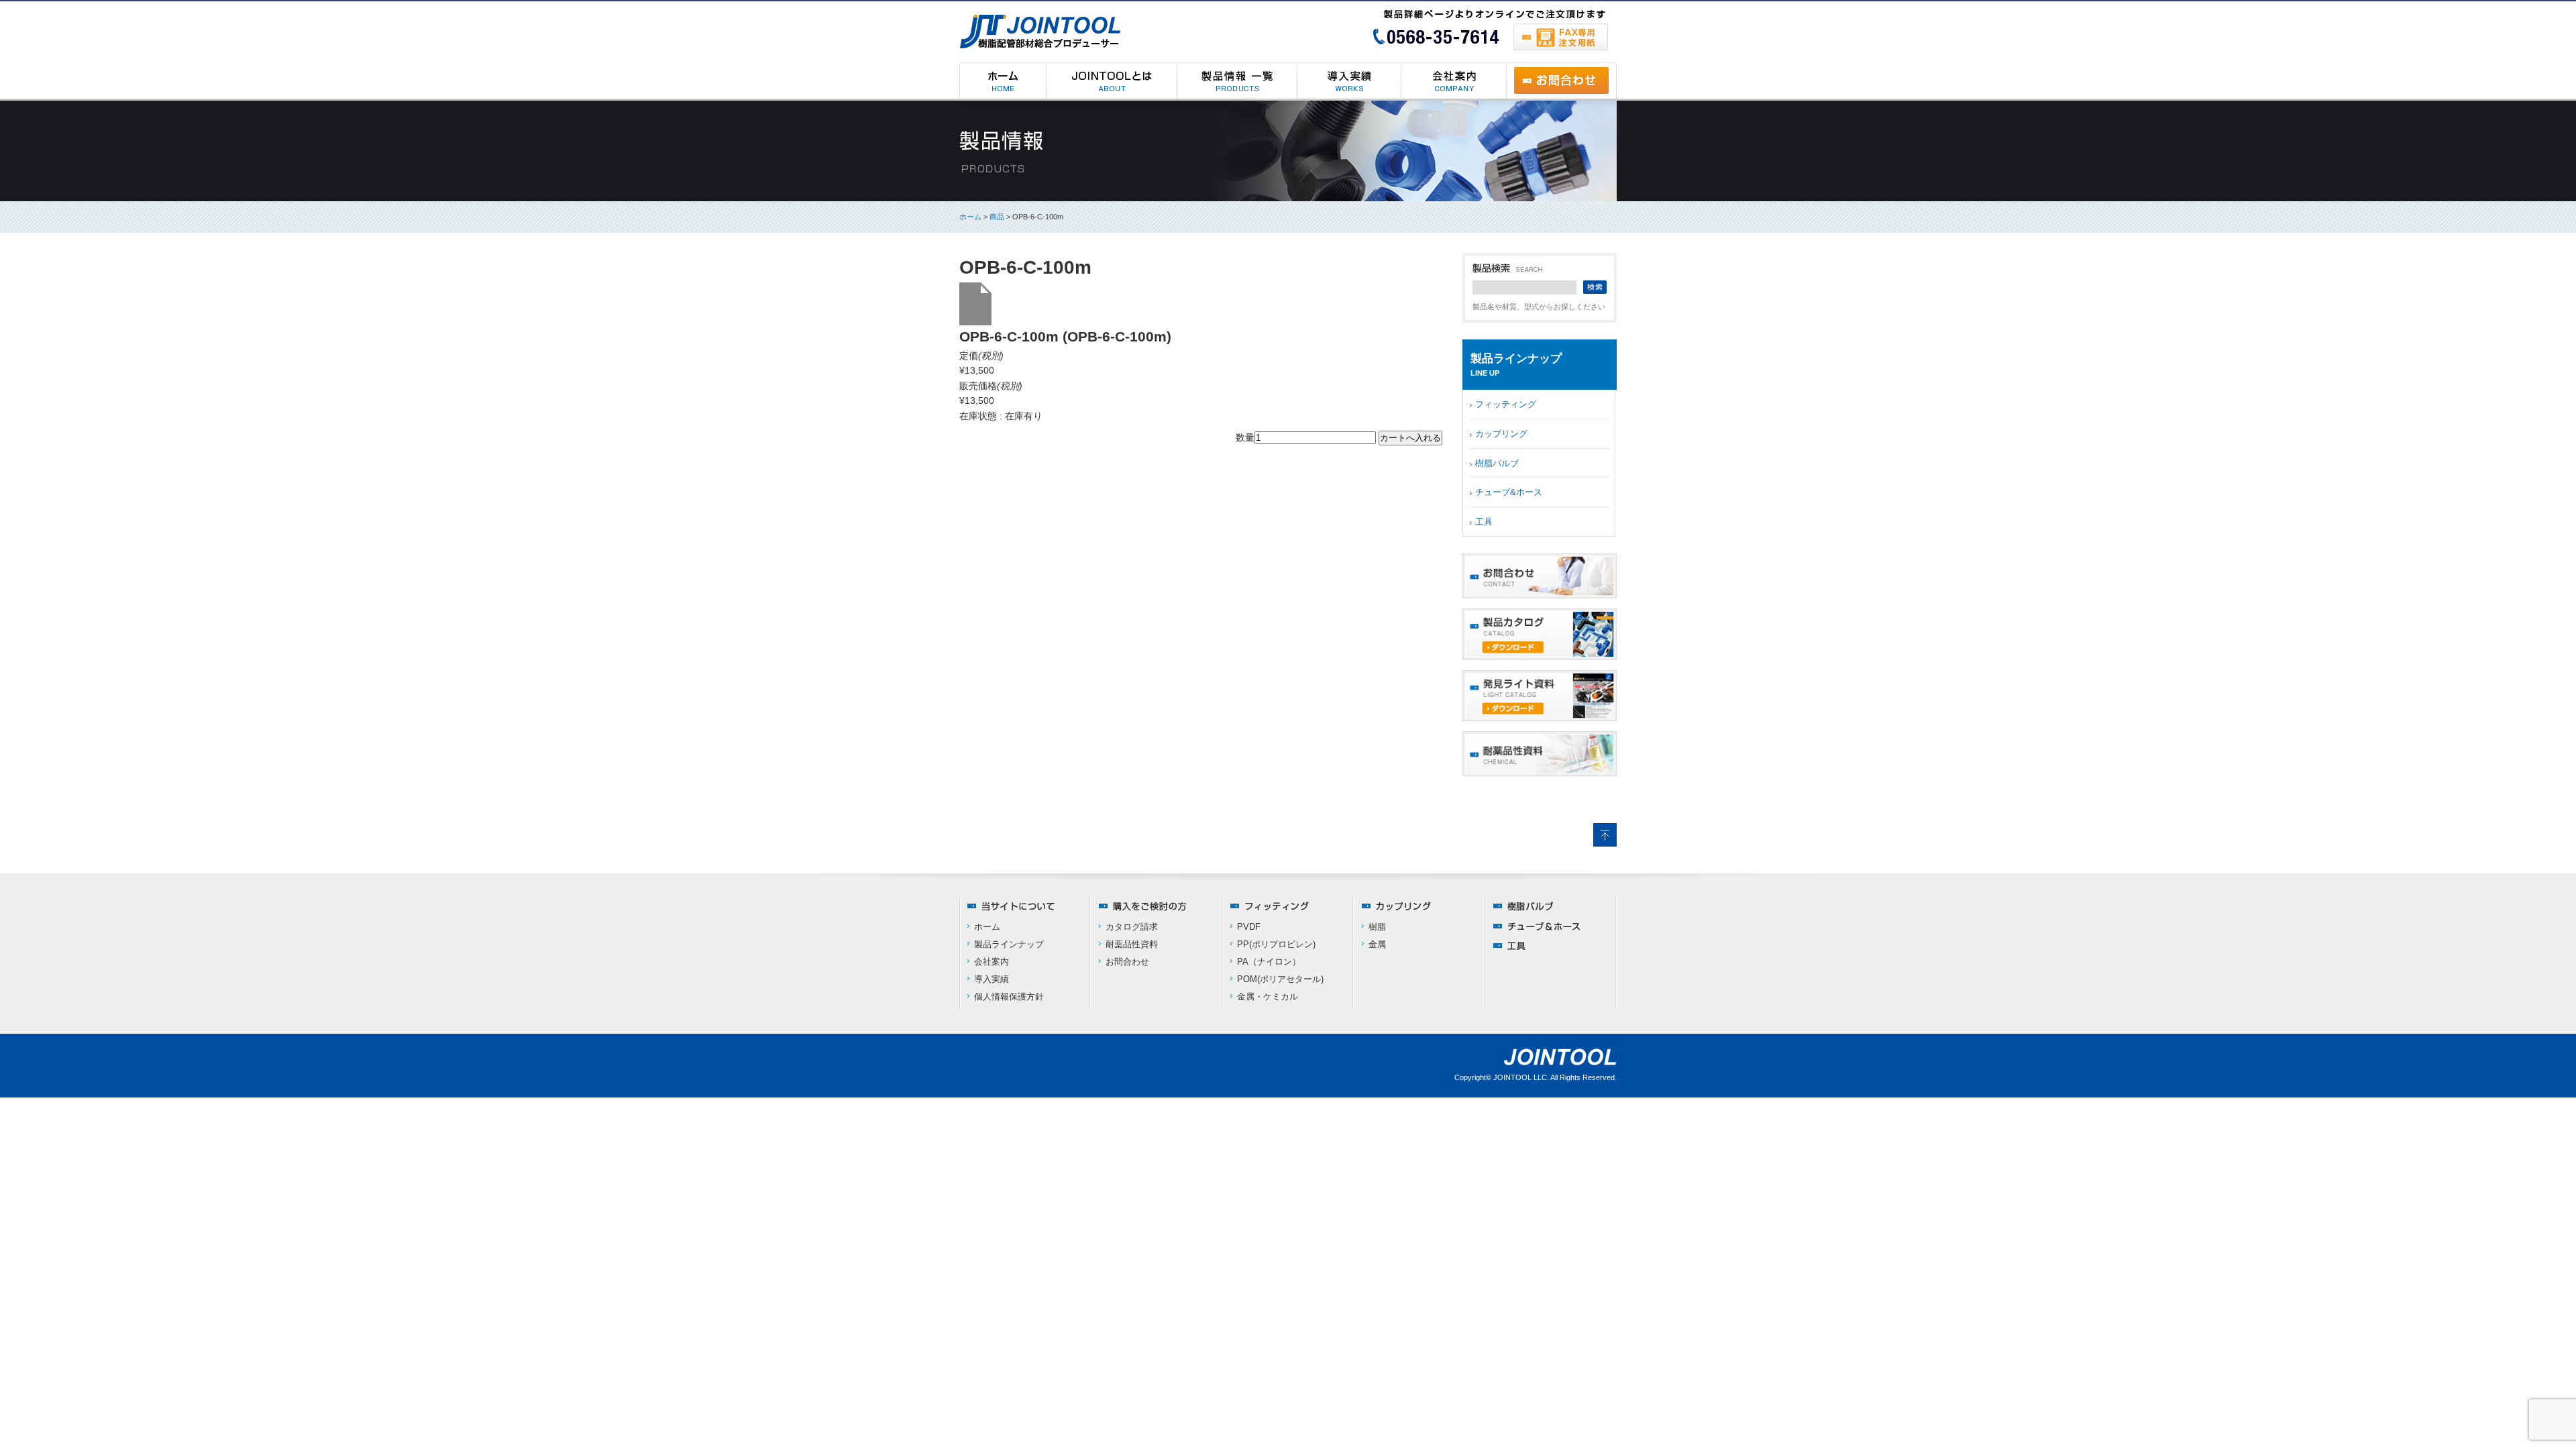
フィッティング (1506, 404)
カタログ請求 (1132, 927)
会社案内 (991, 962)
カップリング (1501, 434)
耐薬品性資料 (1132, 944)
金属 (1377, 944)
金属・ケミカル (1268, 997)
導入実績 (991, 979)
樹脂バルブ (1497, 463)
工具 (1484, 522)
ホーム (970, 217)
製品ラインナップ (1009, 944)
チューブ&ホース (1509, 492)
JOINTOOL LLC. (1521, 1077)
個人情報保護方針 (1009, 997)
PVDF (1249, 927)
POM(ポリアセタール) (1280, 979)
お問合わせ (1127, 962)
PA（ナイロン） (1269, 962)
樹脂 (1377, 927)
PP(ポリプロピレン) (1276, 944)
